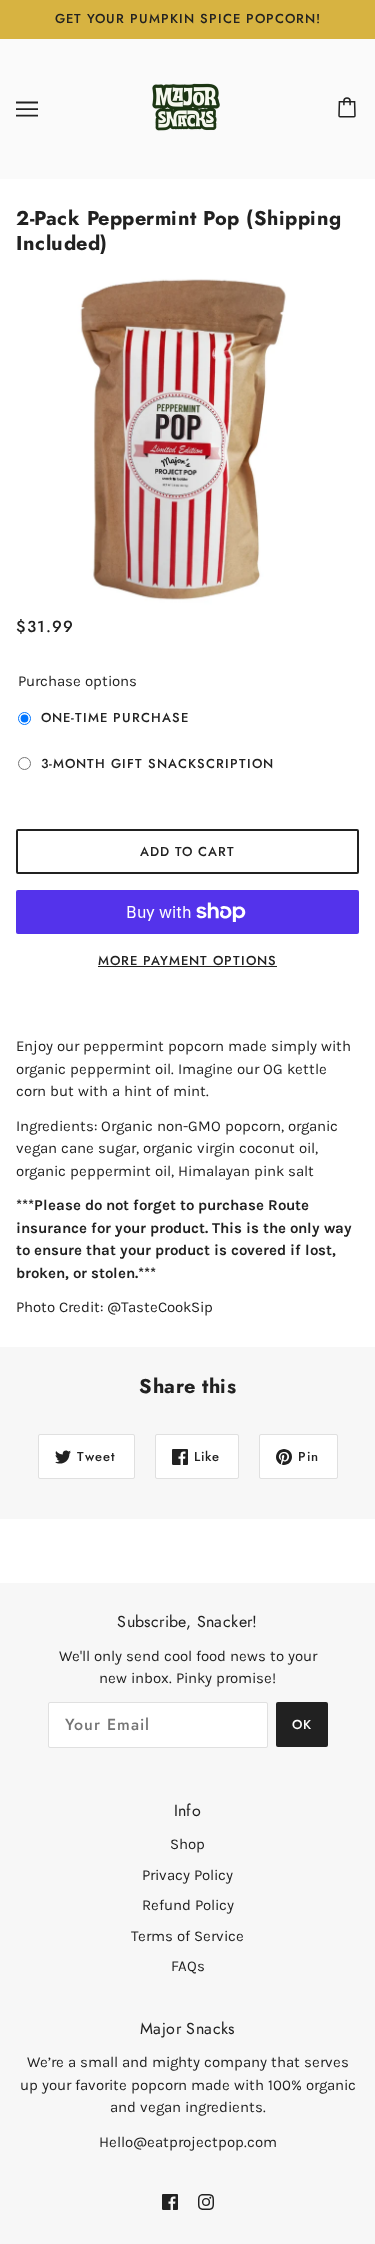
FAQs (188, 1966)
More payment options (187, 960)
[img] (170, 2201)
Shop (187, 1844)
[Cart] (350, 109)
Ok (302, 1724)
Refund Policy (188, 1905)
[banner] (186, 107)
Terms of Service (187, 1936)
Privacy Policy (187, 1875)
